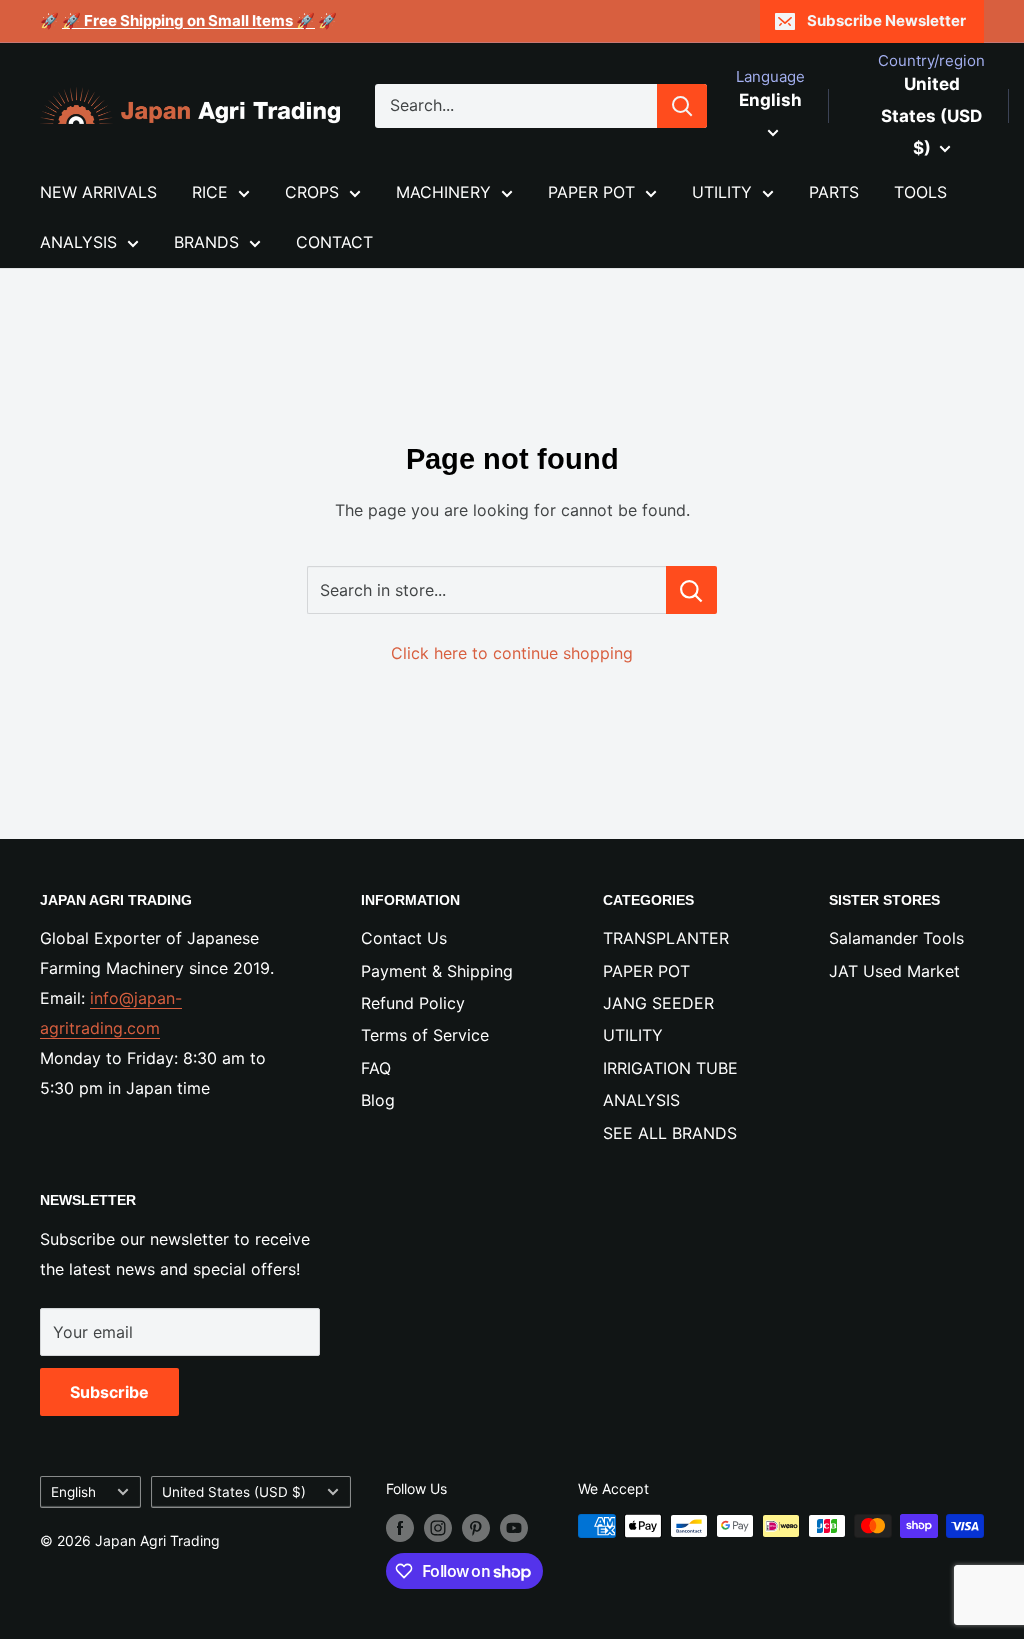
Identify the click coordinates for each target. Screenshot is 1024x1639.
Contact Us (404, 938)
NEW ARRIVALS (98, 192)
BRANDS (206, 242)
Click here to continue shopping (512, 653)
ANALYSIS (78, 242)
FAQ (376, 1068)
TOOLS (920, 192)
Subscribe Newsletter (886, 20)
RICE (210, 192)
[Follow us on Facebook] (400, 1528)
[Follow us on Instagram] (438, 1528)
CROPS (312, 192)
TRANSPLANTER (666, 938)
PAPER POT (591, 192)
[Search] (682, 106)
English (73, 1492)
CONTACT (334, 242)
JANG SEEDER (658, 1003)
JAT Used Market (894, 971)
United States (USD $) (234, 1492)
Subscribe (109, 1392)
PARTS (834, 192)
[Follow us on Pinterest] (476, 1528)
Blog (378, 1100)
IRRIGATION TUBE (670, 1068)
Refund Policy (413, 1003)
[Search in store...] (691, 590)
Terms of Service (425, 1035)
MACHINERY (443, 192)
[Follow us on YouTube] (514, 1528)
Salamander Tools (896, 938)
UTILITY (722, 192)
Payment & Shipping (437, 971)
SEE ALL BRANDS (670, 1133)
